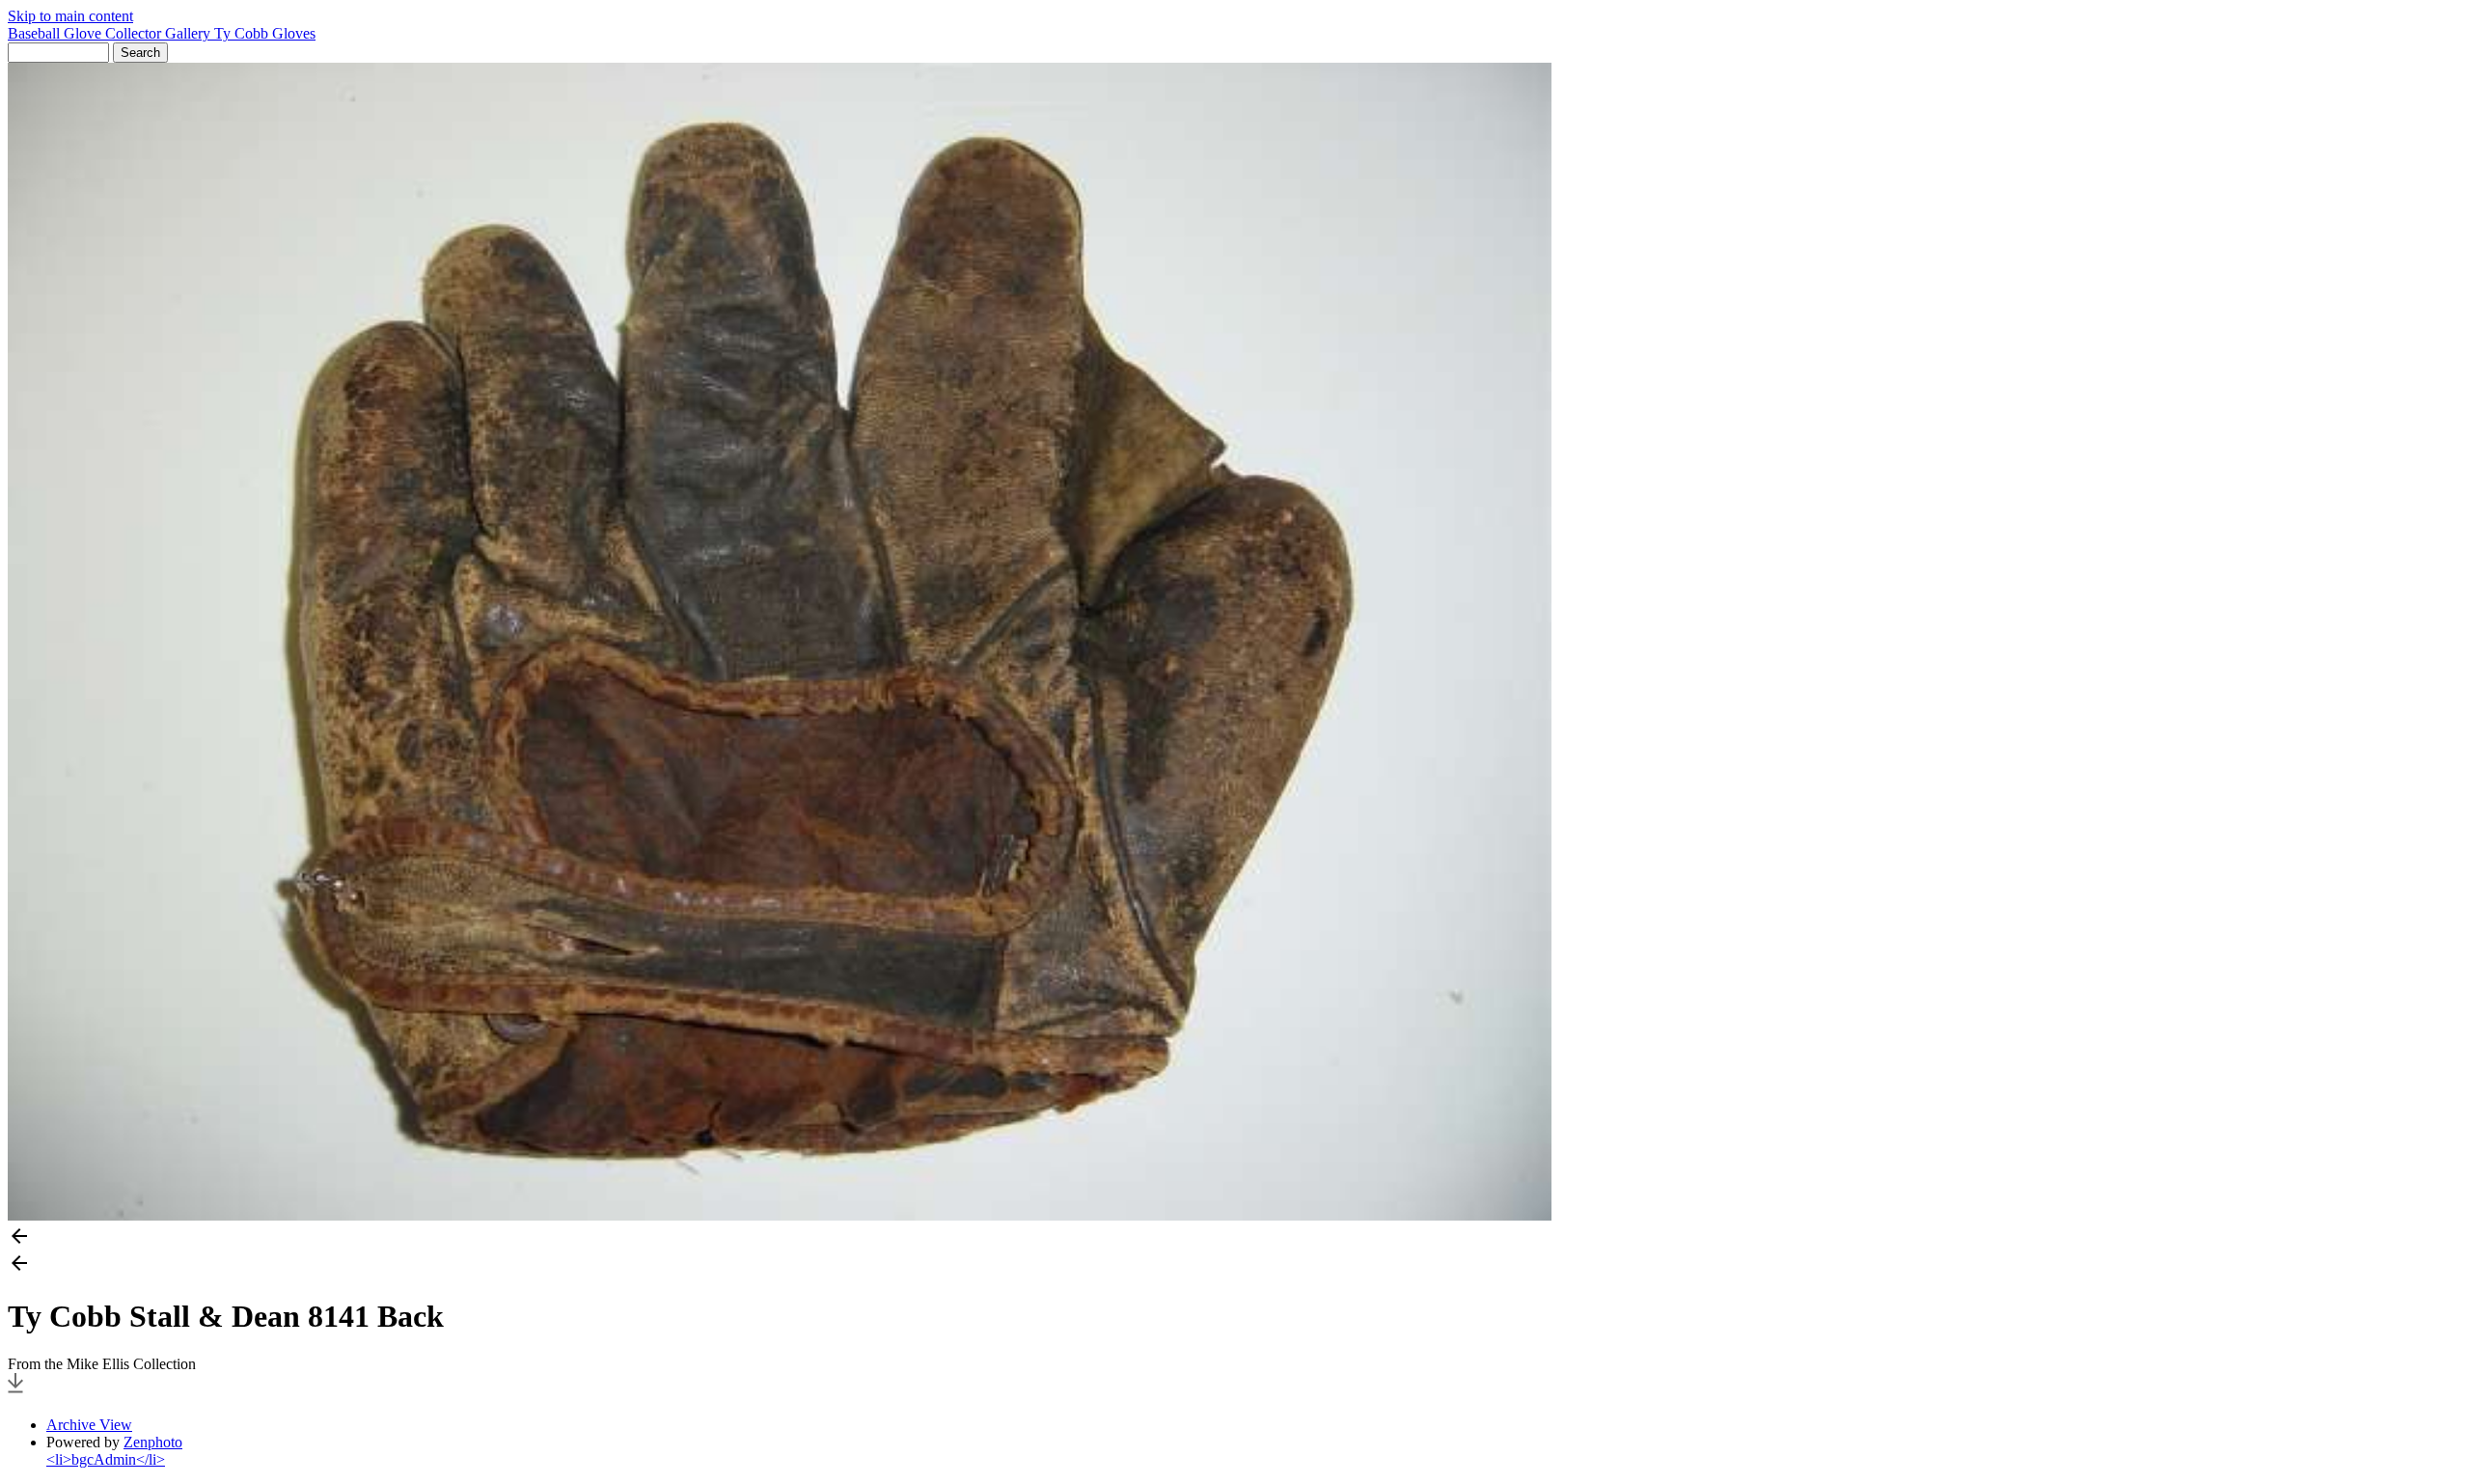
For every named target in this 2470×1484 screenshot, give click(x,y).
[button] (1235, 1238)
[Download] (15, 1392)
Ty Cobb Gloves (265, 33)
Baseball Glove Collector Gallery (111, 33)
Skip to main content (70, 16)
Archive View (89, 1425)
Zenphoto (153, 1442)
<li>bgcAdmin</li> (106, 1459)
